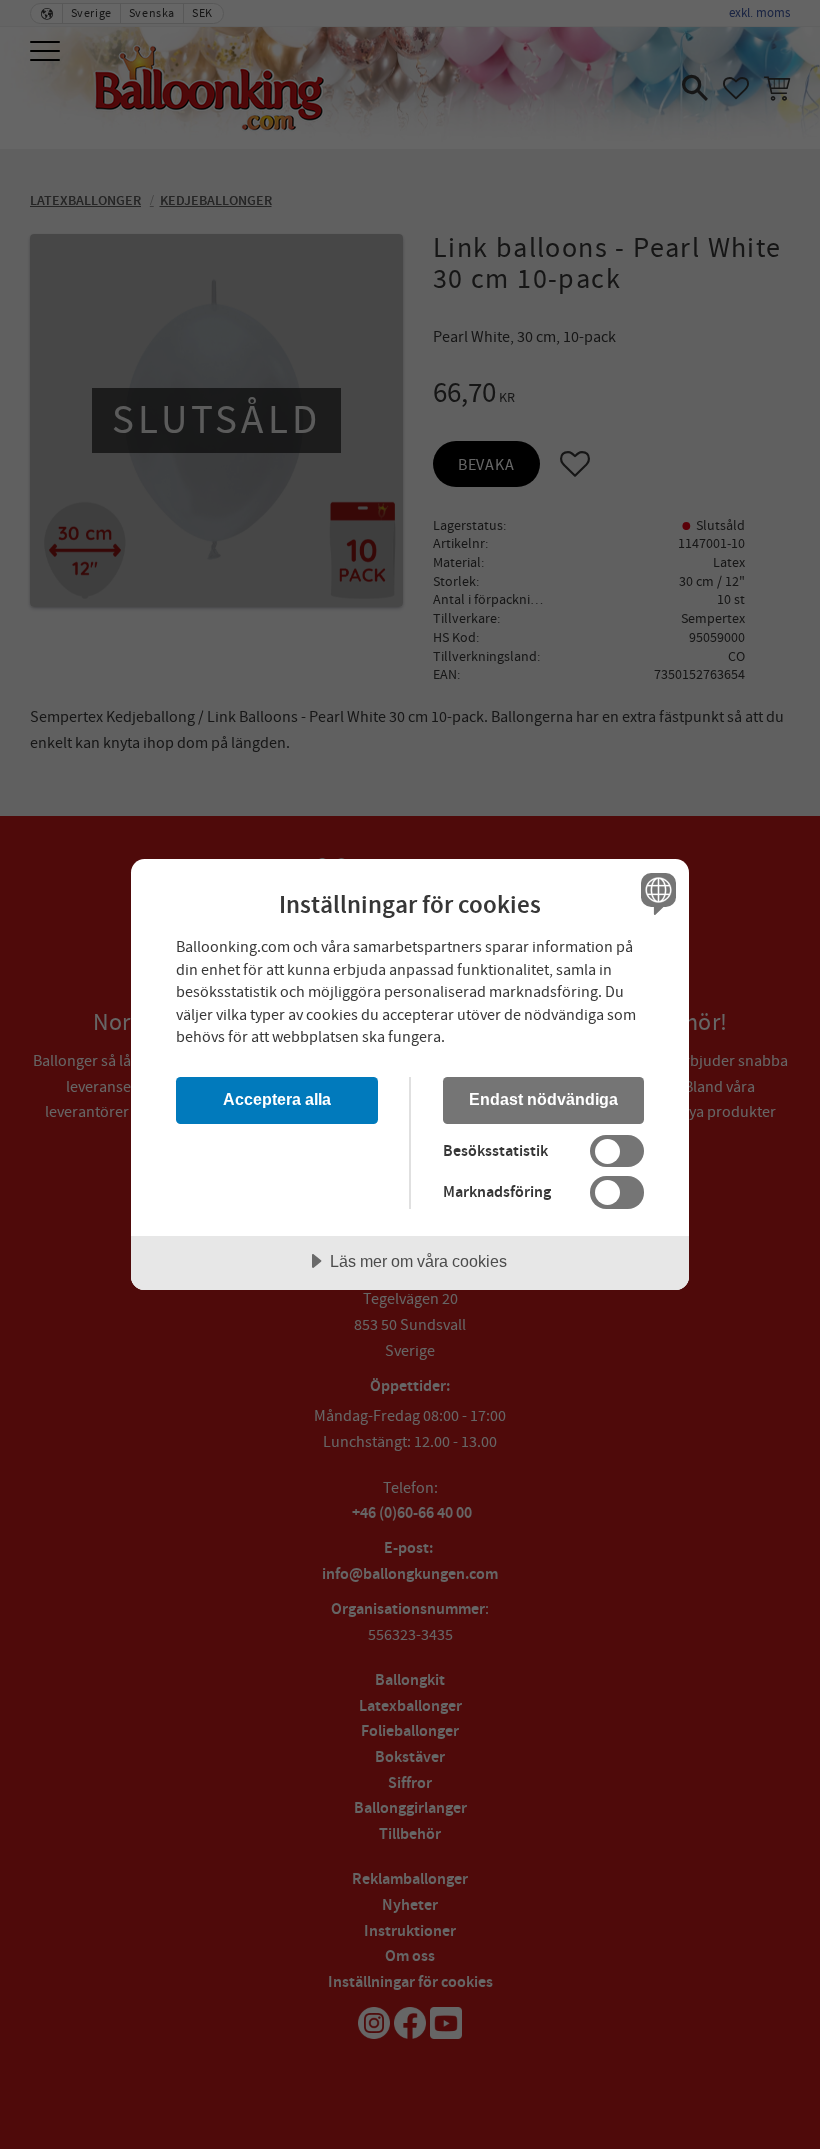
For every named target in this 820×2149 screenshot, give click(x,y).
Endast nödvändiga (543, 1099)
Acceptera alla (277, 1099)
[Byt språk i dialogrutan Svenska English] (656, 893)
